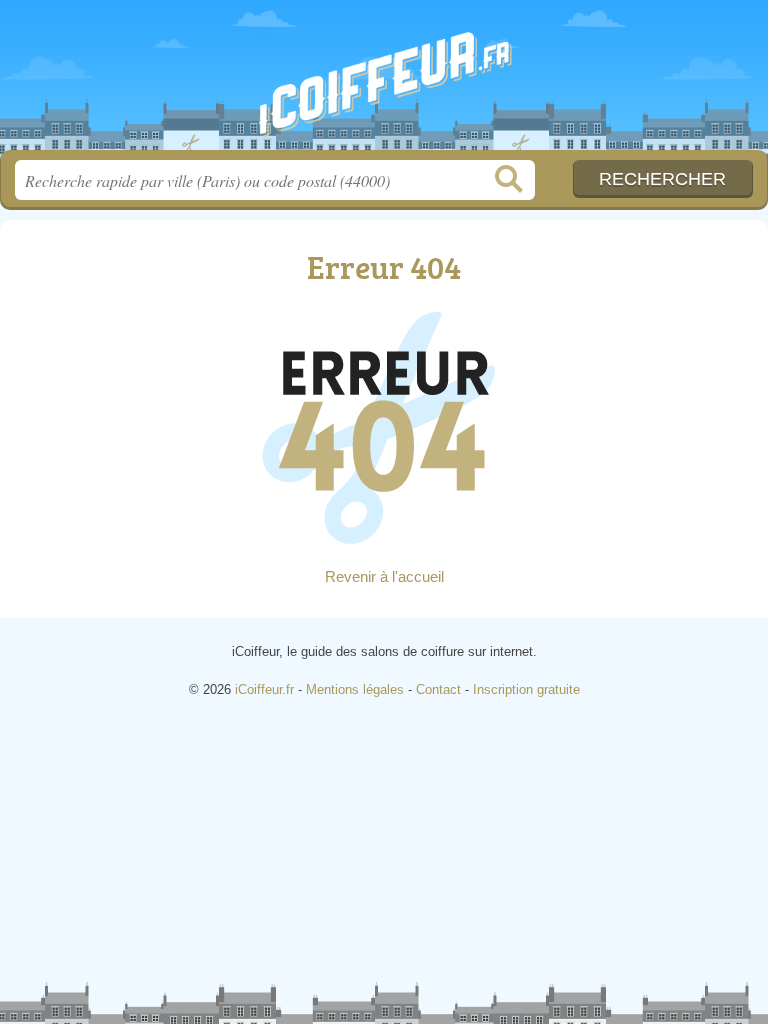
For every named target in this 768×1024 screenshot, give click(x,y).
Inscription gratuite (526, 689)
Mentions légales (355, 689)
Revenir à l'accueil (384, 576)
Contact (438, 689)
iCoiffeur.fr (384, 82)
